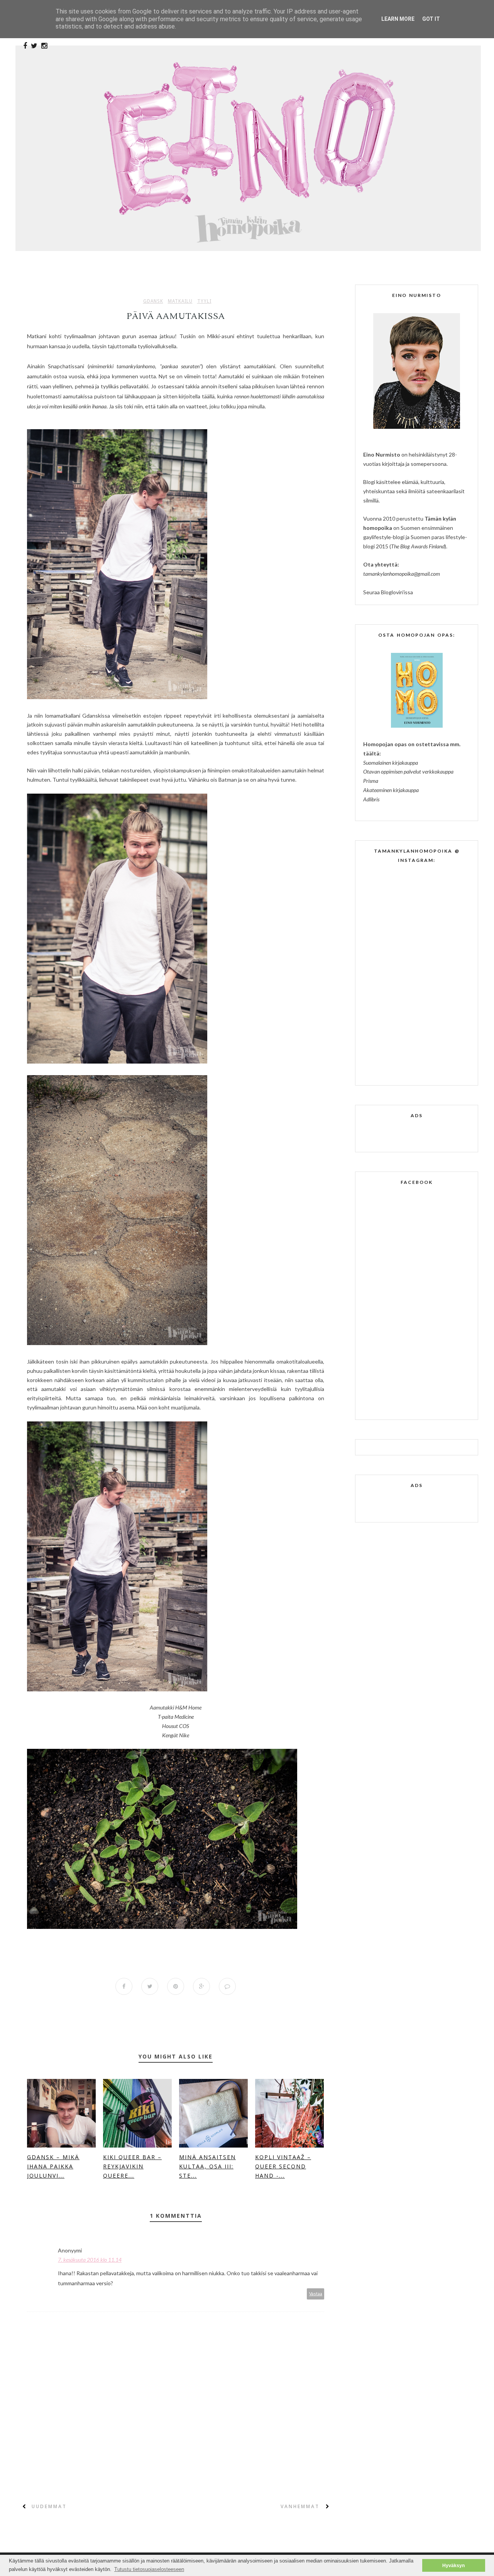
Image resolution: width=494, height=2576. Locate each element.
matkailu (180, 301)
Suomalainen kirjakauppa (391, 763)
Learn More (398, 19)
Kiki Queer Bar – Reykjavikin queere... (132, 2166)
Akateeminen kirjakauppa (391, 790)
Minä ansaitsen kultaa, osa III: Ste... (207, 2166)
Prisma (371, 781)
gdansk (153, 301)
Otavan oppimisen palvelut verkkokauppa (408, 771)
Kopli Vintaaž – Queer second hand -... (283, 2166)
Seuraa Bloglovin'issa (388, 592)
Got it (431, 19)
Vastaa (316, 2294)
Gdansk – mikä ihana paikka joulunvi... (53, 2166)
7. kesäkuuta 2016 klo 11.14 (90, 2260)
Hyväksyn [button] (453, 2565)
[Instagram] (44, 46)
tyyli (204, 301)
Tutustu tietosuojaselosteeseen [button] (149, 2569)
